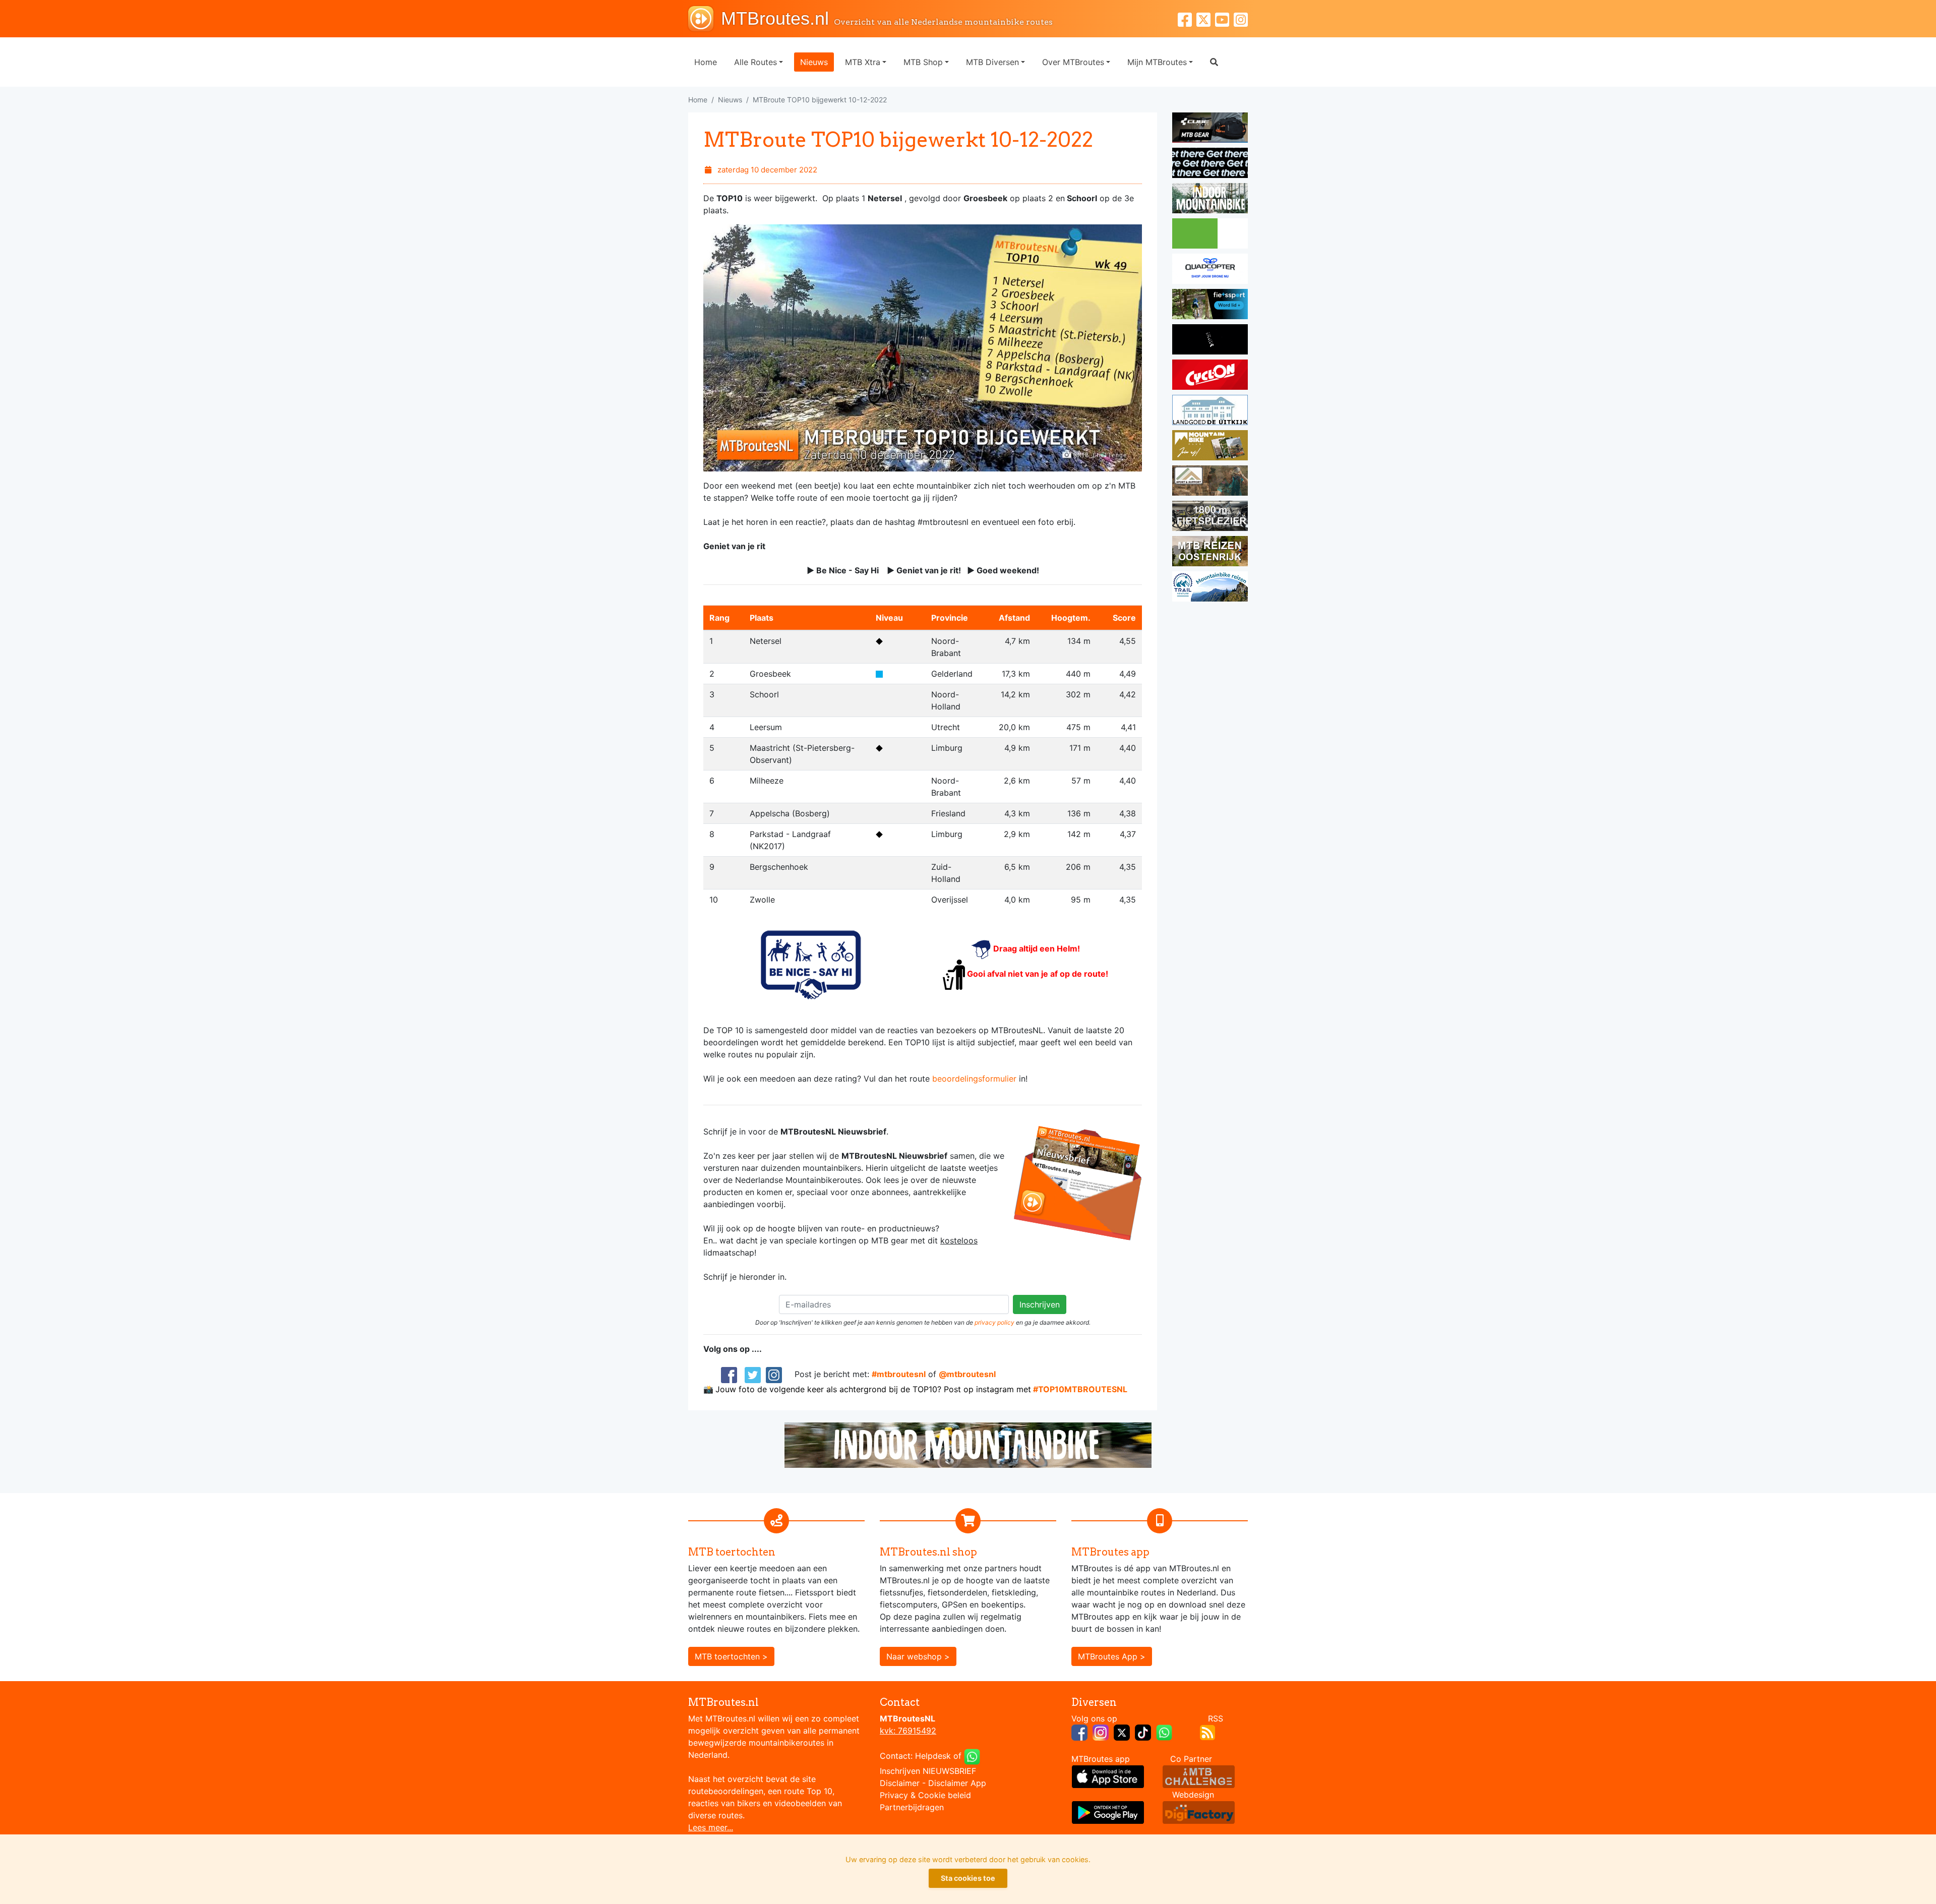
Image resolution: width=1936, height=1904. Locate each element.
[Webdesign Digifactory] (1199, 1811)
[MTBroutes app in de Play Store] (1108, 1811)
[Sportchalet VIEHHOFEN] (1210, 553)
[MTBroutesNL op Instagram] (1101, 1732)
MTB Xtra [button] (863, 62)
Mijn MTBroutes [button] (1157, 62)
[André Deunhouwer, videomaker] (1199, 1775)
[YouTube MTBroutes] (1224, 18)
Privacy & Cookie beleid (925, 1795)
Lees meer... (711, 1827)
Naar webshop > (918, 1656)
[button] (1214, 62)
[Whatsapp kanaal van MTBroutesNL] (1164, 1732)
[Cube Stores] (1210, 129)
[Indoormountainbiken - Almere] (1210, 200)
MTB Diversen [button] (992, 62)
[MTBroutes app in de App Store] (1108, 1775)
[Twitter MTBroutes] (1206, 18)
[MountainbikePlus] (1210, 447)
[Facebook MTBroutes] (1187, 18)
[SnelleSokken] (1210, 341)
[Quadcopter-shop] (1210, 270)
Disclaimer (900, 1783)
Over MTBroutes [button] (1073, 62)
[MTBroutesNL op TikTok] (1143, 1732)
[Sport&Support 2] (1210, 482)
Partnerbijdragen (912, 1807)
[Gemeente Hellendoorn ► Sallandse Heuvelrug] (1210, 235)
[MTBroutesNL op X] (1122, 1732)
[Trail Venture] (1210, 588)
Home (706, 62)
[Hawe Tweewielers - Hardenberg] (1210, 517)
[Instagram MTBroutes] (1241, 18)
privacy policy (994, 1322)
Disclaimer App (957, 1783)
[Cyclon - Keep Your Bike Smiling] (1210, 376)
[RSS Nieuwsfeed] (1207, 1732)
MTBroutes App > (1112, 1656)
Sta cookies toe (968, 1878)
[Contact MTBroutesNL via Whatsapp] (972, 1756)
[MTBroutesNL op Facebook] (1079, 1732)
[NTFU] (1210, 306)
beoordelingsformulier (974, 1079)
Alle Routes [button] (755, 62)
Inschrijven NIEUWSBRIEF (928, 1771)
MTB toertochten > (731, 1656)
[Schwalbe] (1210, 164)
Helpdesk (933, 1756)
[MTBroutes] (705, 19)
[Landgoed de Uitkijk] (1210, 411)
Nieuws (814, 62)
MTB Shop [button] (923, 62)
